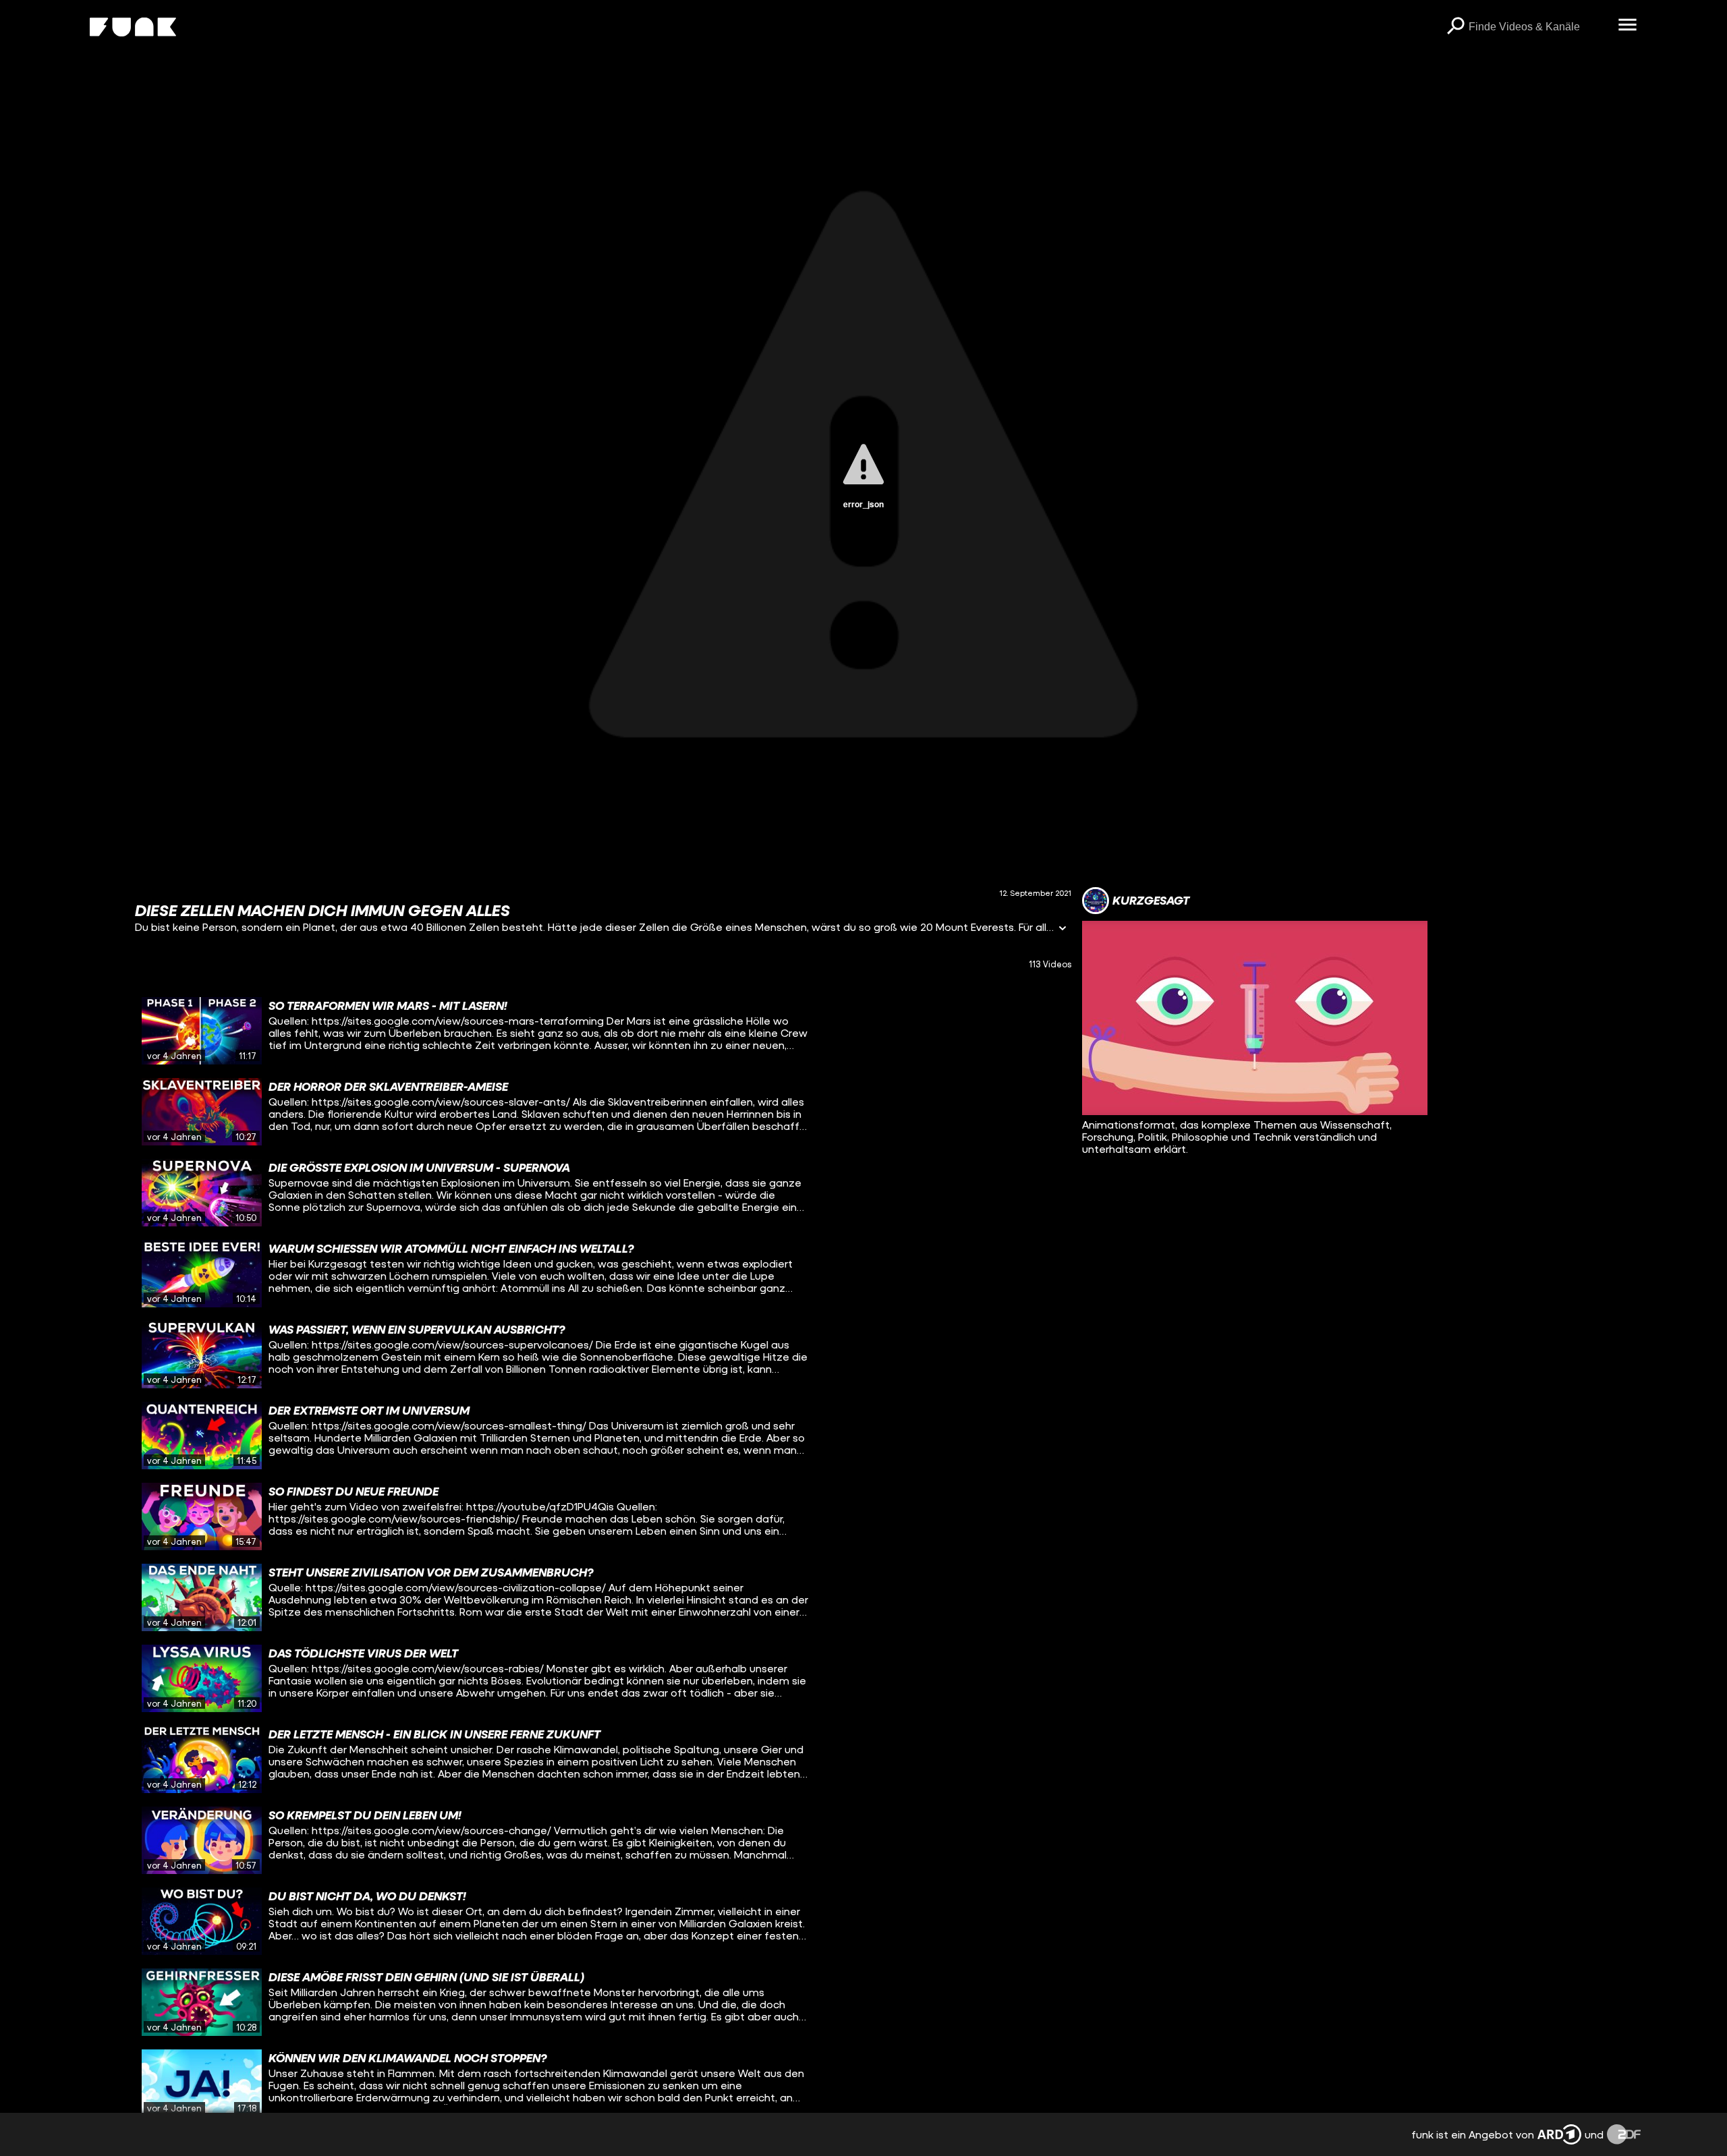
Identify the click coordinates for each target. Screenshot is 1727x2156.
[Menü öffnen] (1627, 26)
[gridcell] (603, 1031)
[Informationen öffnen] (1063, 929)
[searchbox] (1538, 27)
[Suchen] (1455, 27)
